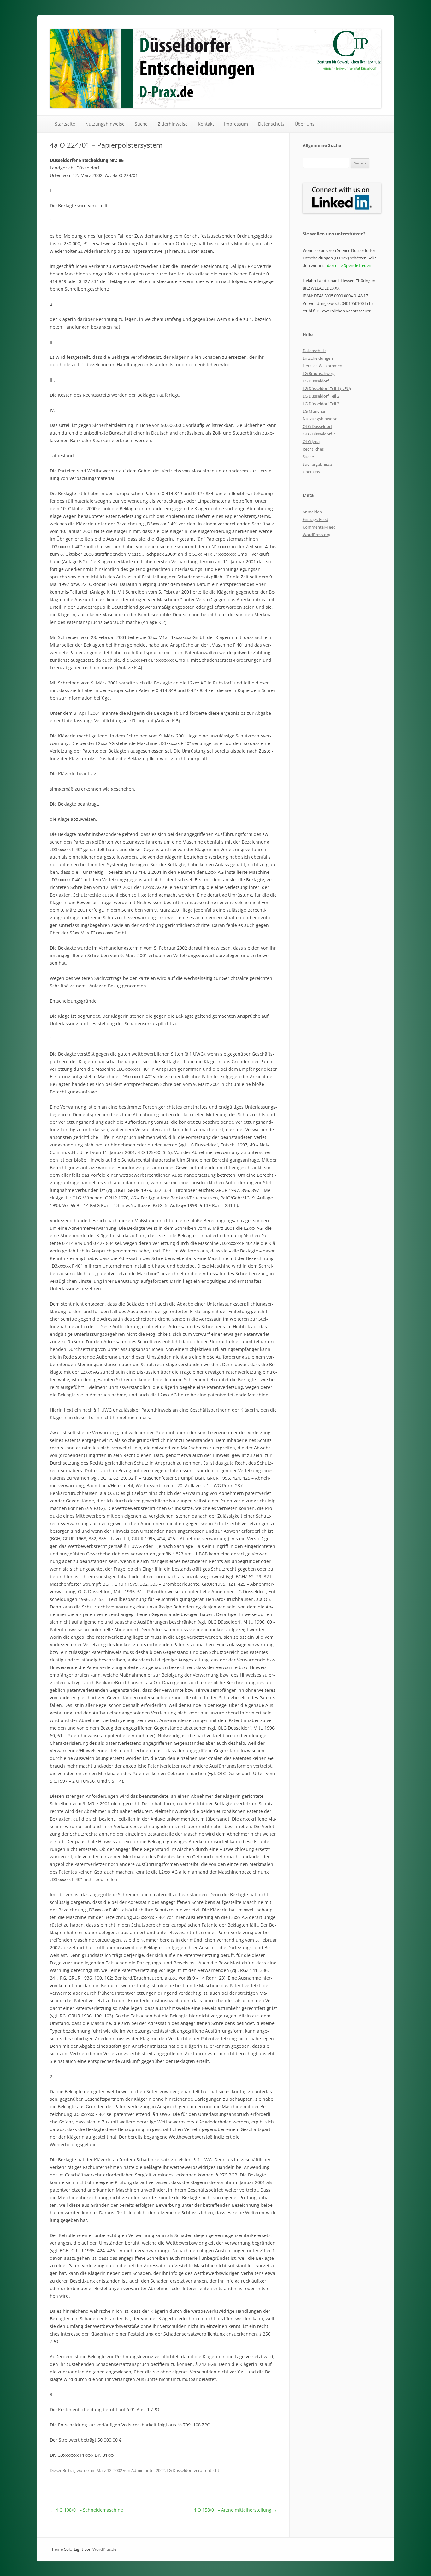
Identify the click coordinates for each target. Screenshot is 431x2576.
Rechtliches (313, 449)
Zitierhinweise (173, 124)
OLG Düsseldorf (317, 426)
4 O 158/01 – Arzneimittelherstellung (235, 2510)
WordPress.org (316, 535)
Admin (137, 2470)
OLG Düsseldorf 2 (319, 434)
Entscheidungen (318, 358)
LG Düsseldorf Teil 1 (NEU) (327, 388)
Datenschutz (271, 124)
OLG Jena (311, 441)
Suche (141, 124)
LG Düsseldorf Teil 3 (321, 404)
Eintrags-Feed (315, 519)
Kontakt (206, 124)
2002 (160, 2470)
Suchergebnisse (317, 464)
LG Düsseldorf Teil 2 (321, 396)
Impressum (236, 124)
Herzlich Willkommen (322, 366)
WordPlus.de (104, 2549)
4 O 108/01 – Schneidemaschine (86, 2510)
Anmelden (312, 512)
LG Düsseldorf (180, 2470)
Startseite (65, 124)
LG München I (316, 411)
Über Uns (305, 124)
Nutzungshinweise (105, 124)
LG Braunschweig (319, 373)
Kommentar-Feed (319, 527)
